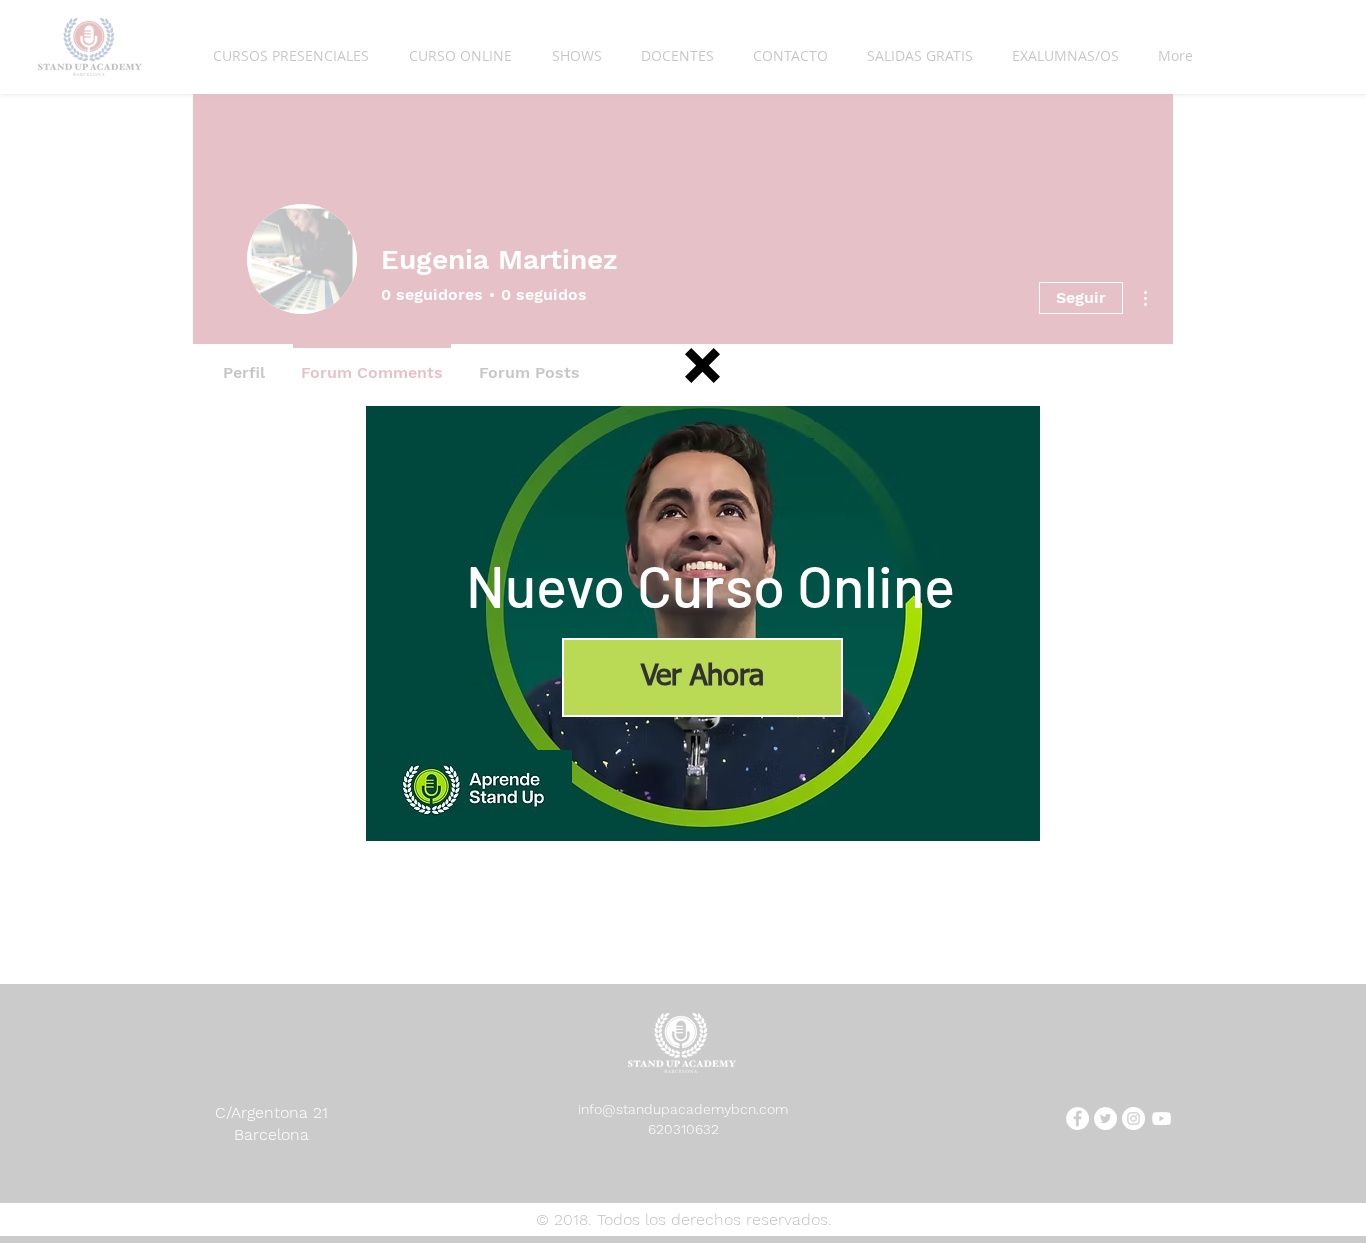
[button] (702, 365)
